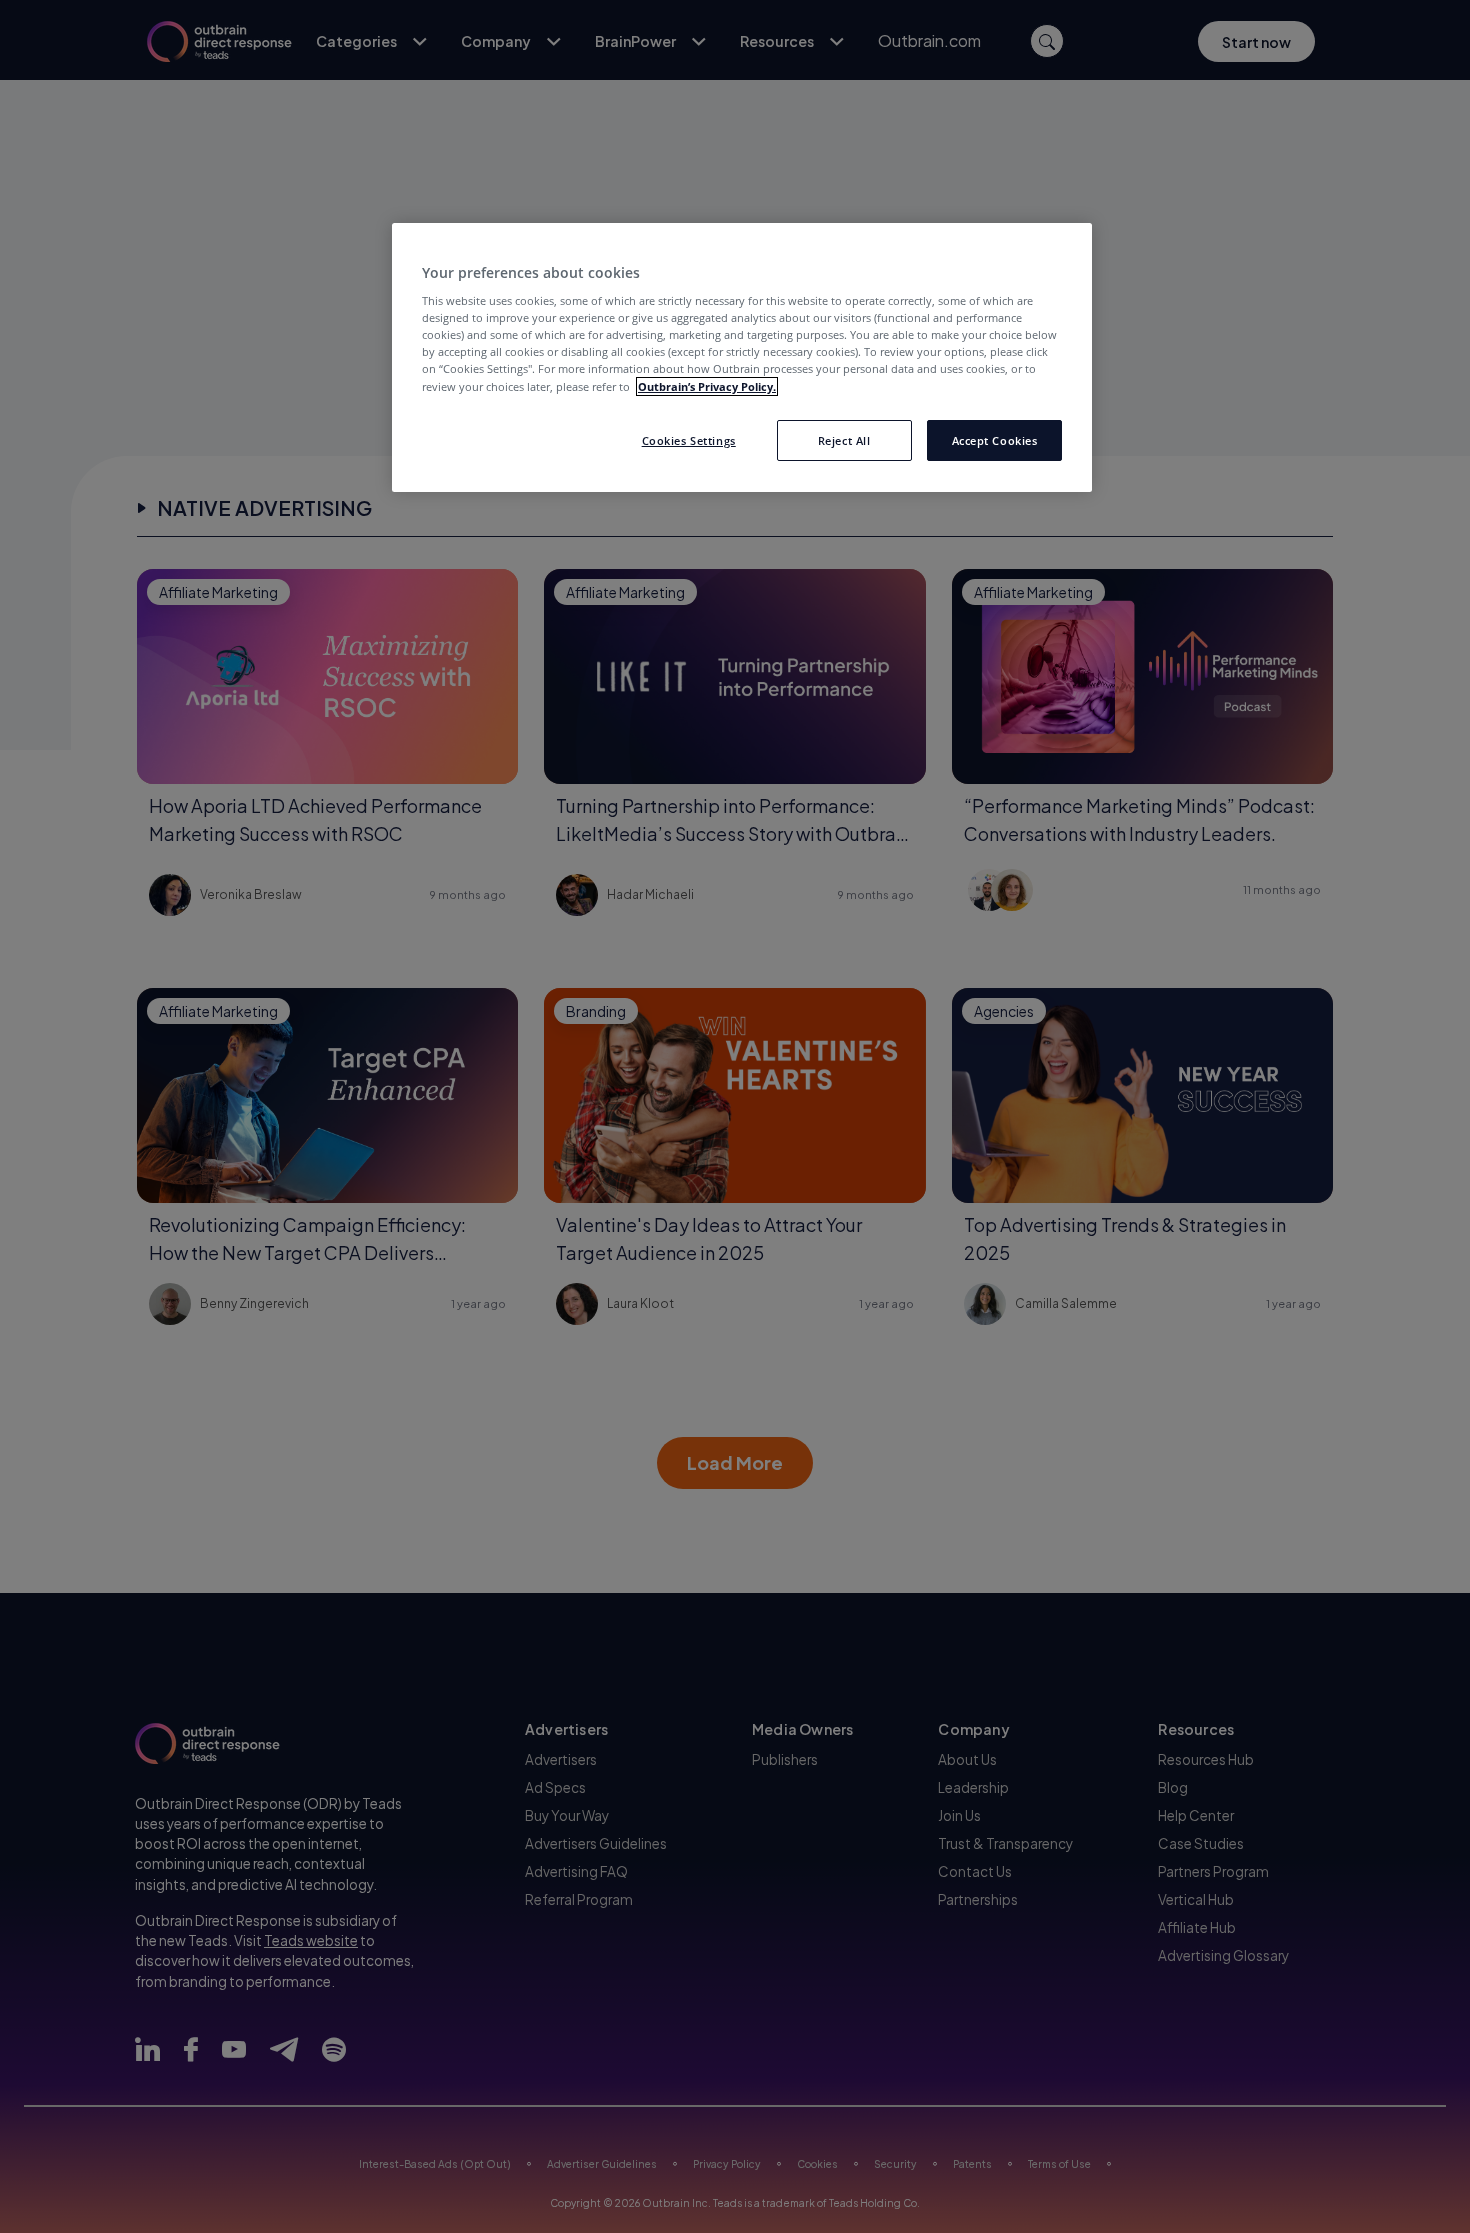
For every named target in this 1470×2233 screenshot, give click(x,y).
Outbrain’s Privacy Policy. (707, 386)
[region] (742, 358)
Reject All (844, 440)
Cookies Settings (689, 440)
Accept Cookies (995, 440)
